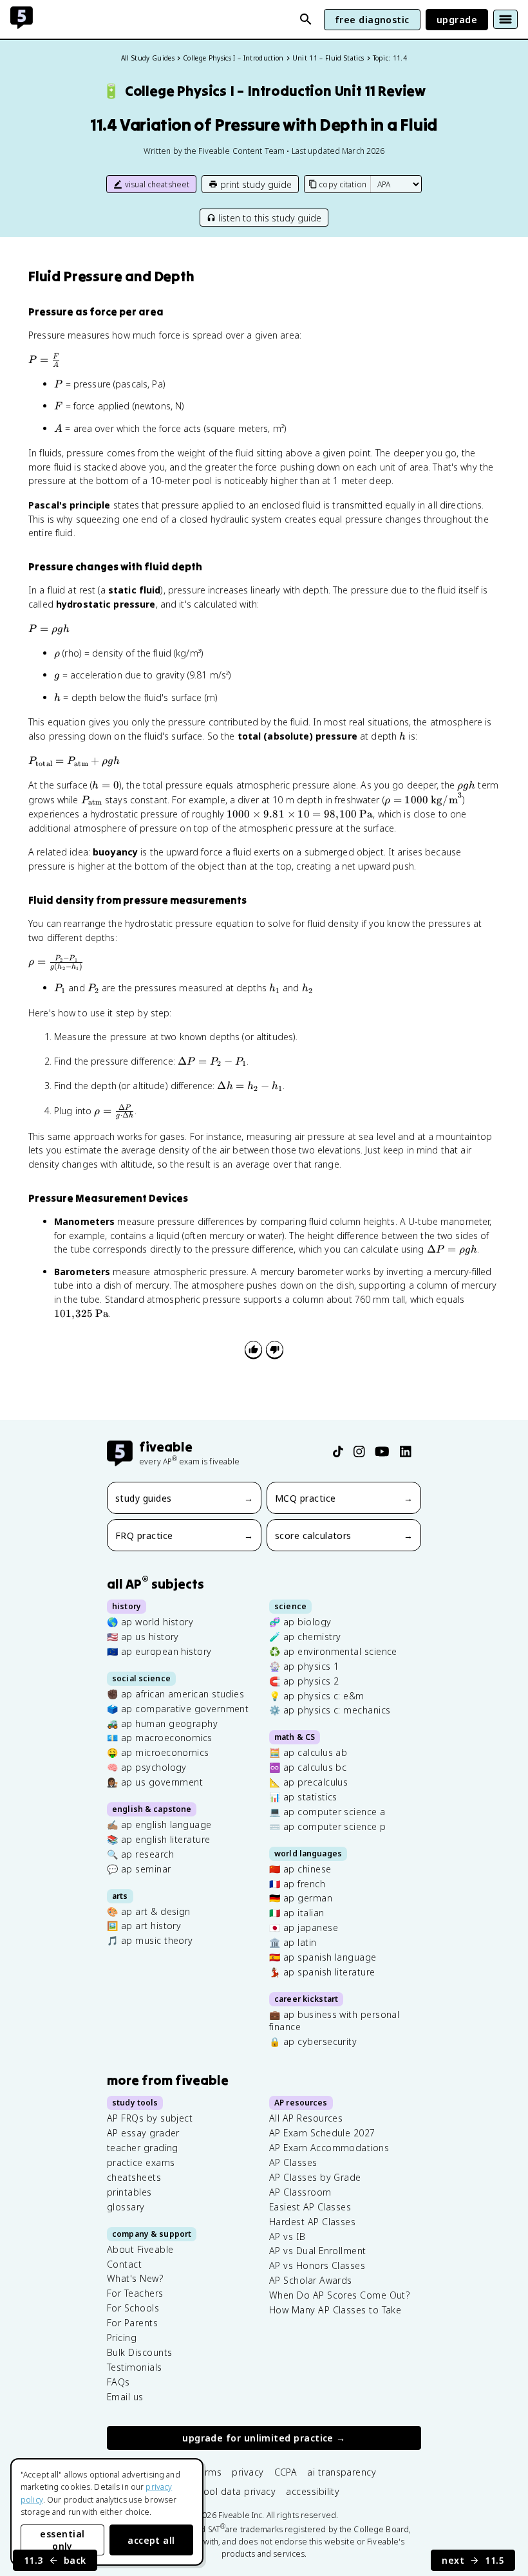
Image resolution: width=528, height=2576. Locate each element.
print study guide (256, 184)
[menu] (505, 19)
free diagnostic (372, 20)
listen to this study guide (270, 218)
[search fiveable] (306, 19)
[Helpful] (253, 1349)
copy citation (343, 184)
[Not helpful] (275, 1349)
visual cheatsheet (157, 184)
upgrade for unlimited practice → (264, 2439)
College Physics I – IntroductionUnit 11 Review (264, 91)
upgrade (457, 20)
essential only (62, 2540)
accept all (151, 2540)
